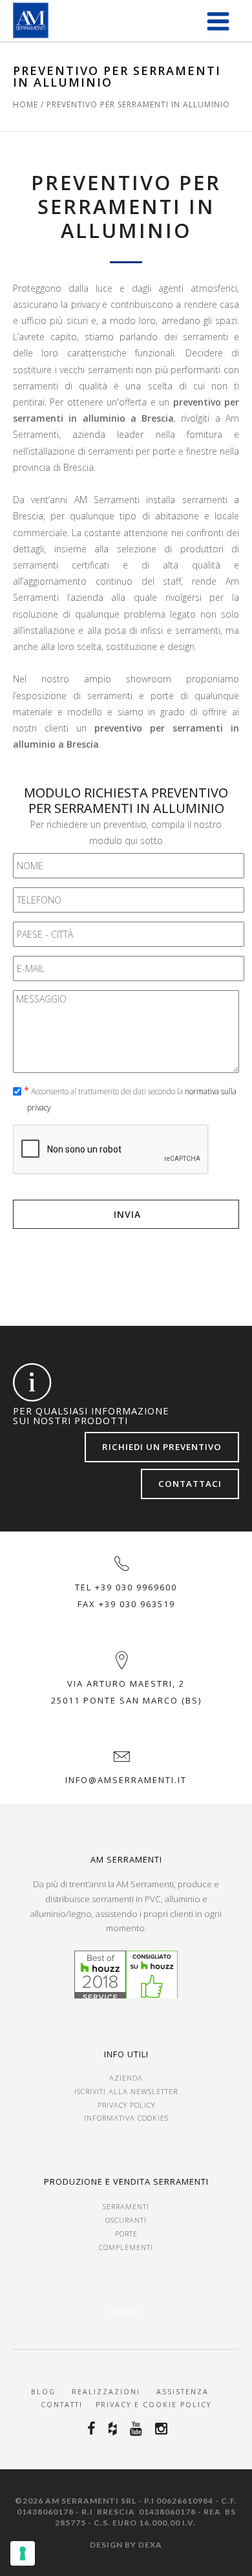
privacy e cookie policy (152, 2405)
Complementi (126, 2247)
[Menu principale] (218, 21)
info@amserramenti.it (126, 1780)
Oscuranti (126, 2220)
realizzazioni (106, 2392)
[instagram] (163, 2429)
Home (26, 104)
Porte (126, 2234)
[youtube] (138, 2429)
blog (43, 2392)
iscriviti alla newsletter (126, 2091)
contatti (62, 2405)
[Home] (31, 20)
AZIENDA (126, 2078)
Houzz (126, 2311)
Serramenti (126, 2206)
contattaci (190, 1484)
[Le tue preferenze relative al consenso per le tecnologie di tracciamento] (23, 2553)
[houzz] (115, 2429)
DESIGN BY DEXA (126, 2545)
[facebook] (93, 2429)
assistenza (184, 2392)
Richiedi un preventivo (162, 1447)
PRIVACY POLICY (126, 2105)
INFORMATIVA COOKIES (126, 2118)
